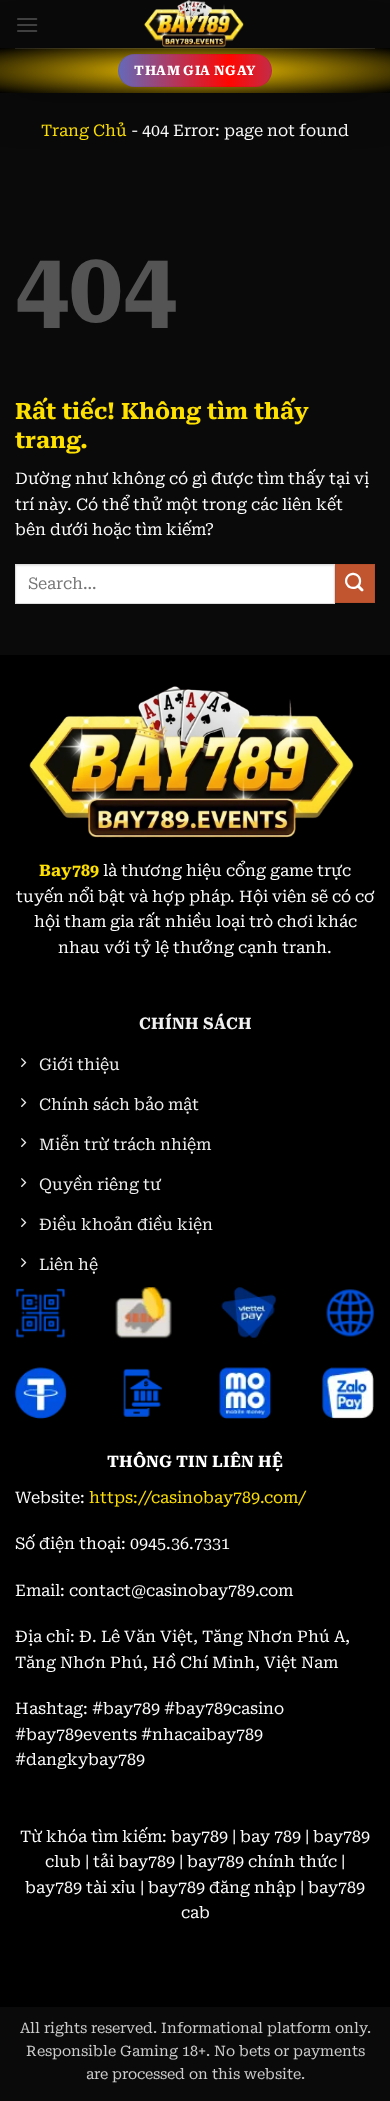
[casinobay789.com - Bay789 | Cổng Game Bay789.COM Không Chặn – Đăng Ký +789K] (195, 24)
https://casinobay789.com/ (197, 1497)
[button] (27, 24)
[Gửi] (355, 583)
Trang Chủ (84, 130)
